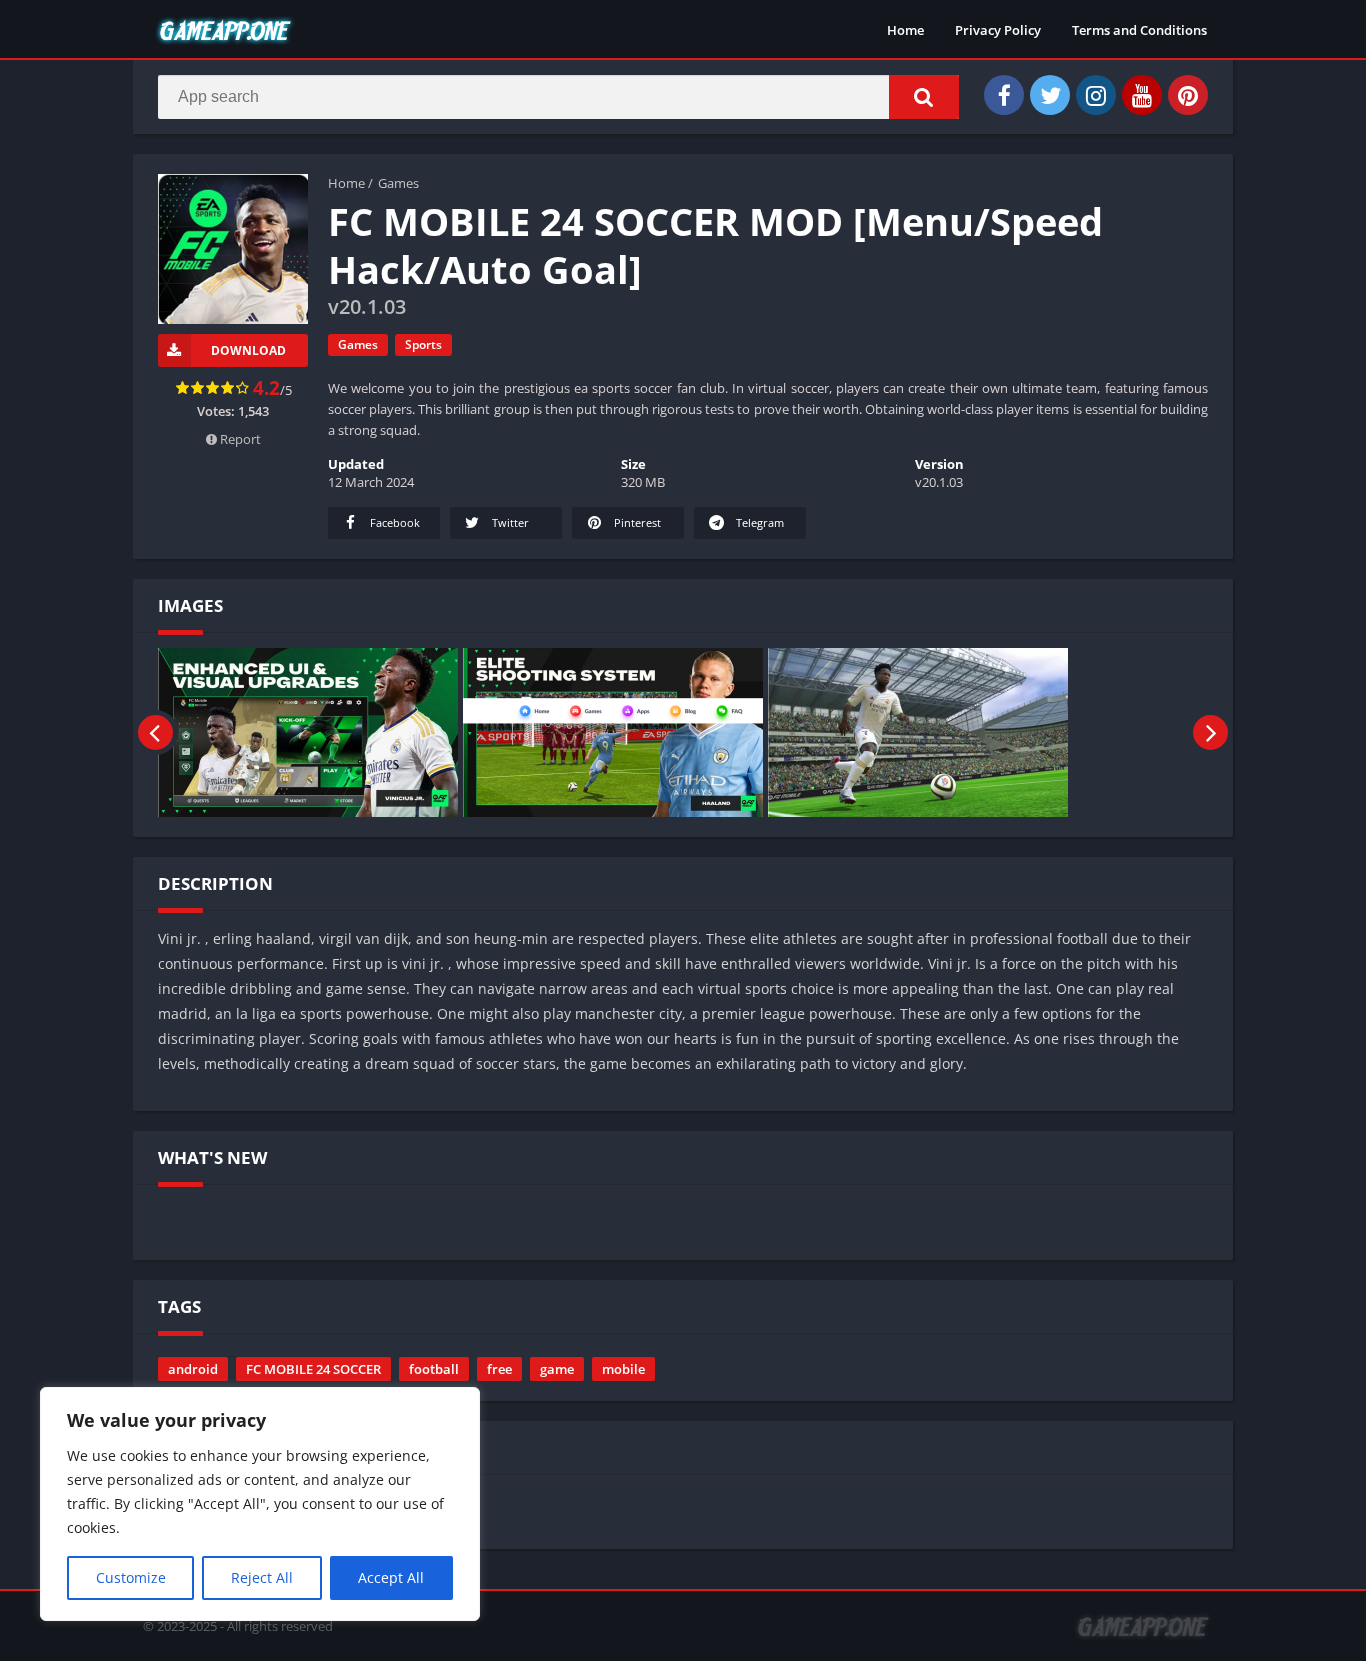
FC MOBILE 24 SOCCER (313, 1369)
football (434, 1369)
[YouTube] (1142, 95)
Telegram (758, 522)
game (557, 1369)
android (193, 1369)
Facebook (393, 522)
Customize (131, 1577)
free (499, 1369)
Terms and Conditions (1139, 30)
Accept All (391, 1577)
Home (905, 30)
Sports (423, 344)
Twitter (509, 522)
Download (248, 350)
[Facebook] (1004, 95)
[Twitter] (1050, 95)
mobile (623, 1369)
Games (398, 183)
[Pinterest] (1188, 95)
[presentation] (155, 732)
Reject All (262, 1577)
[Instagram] (1096, 95)
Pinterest (636, 522)
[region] (260, 1504)
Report (239, 439)
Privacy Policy (998, 30)
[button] (924, 97)
